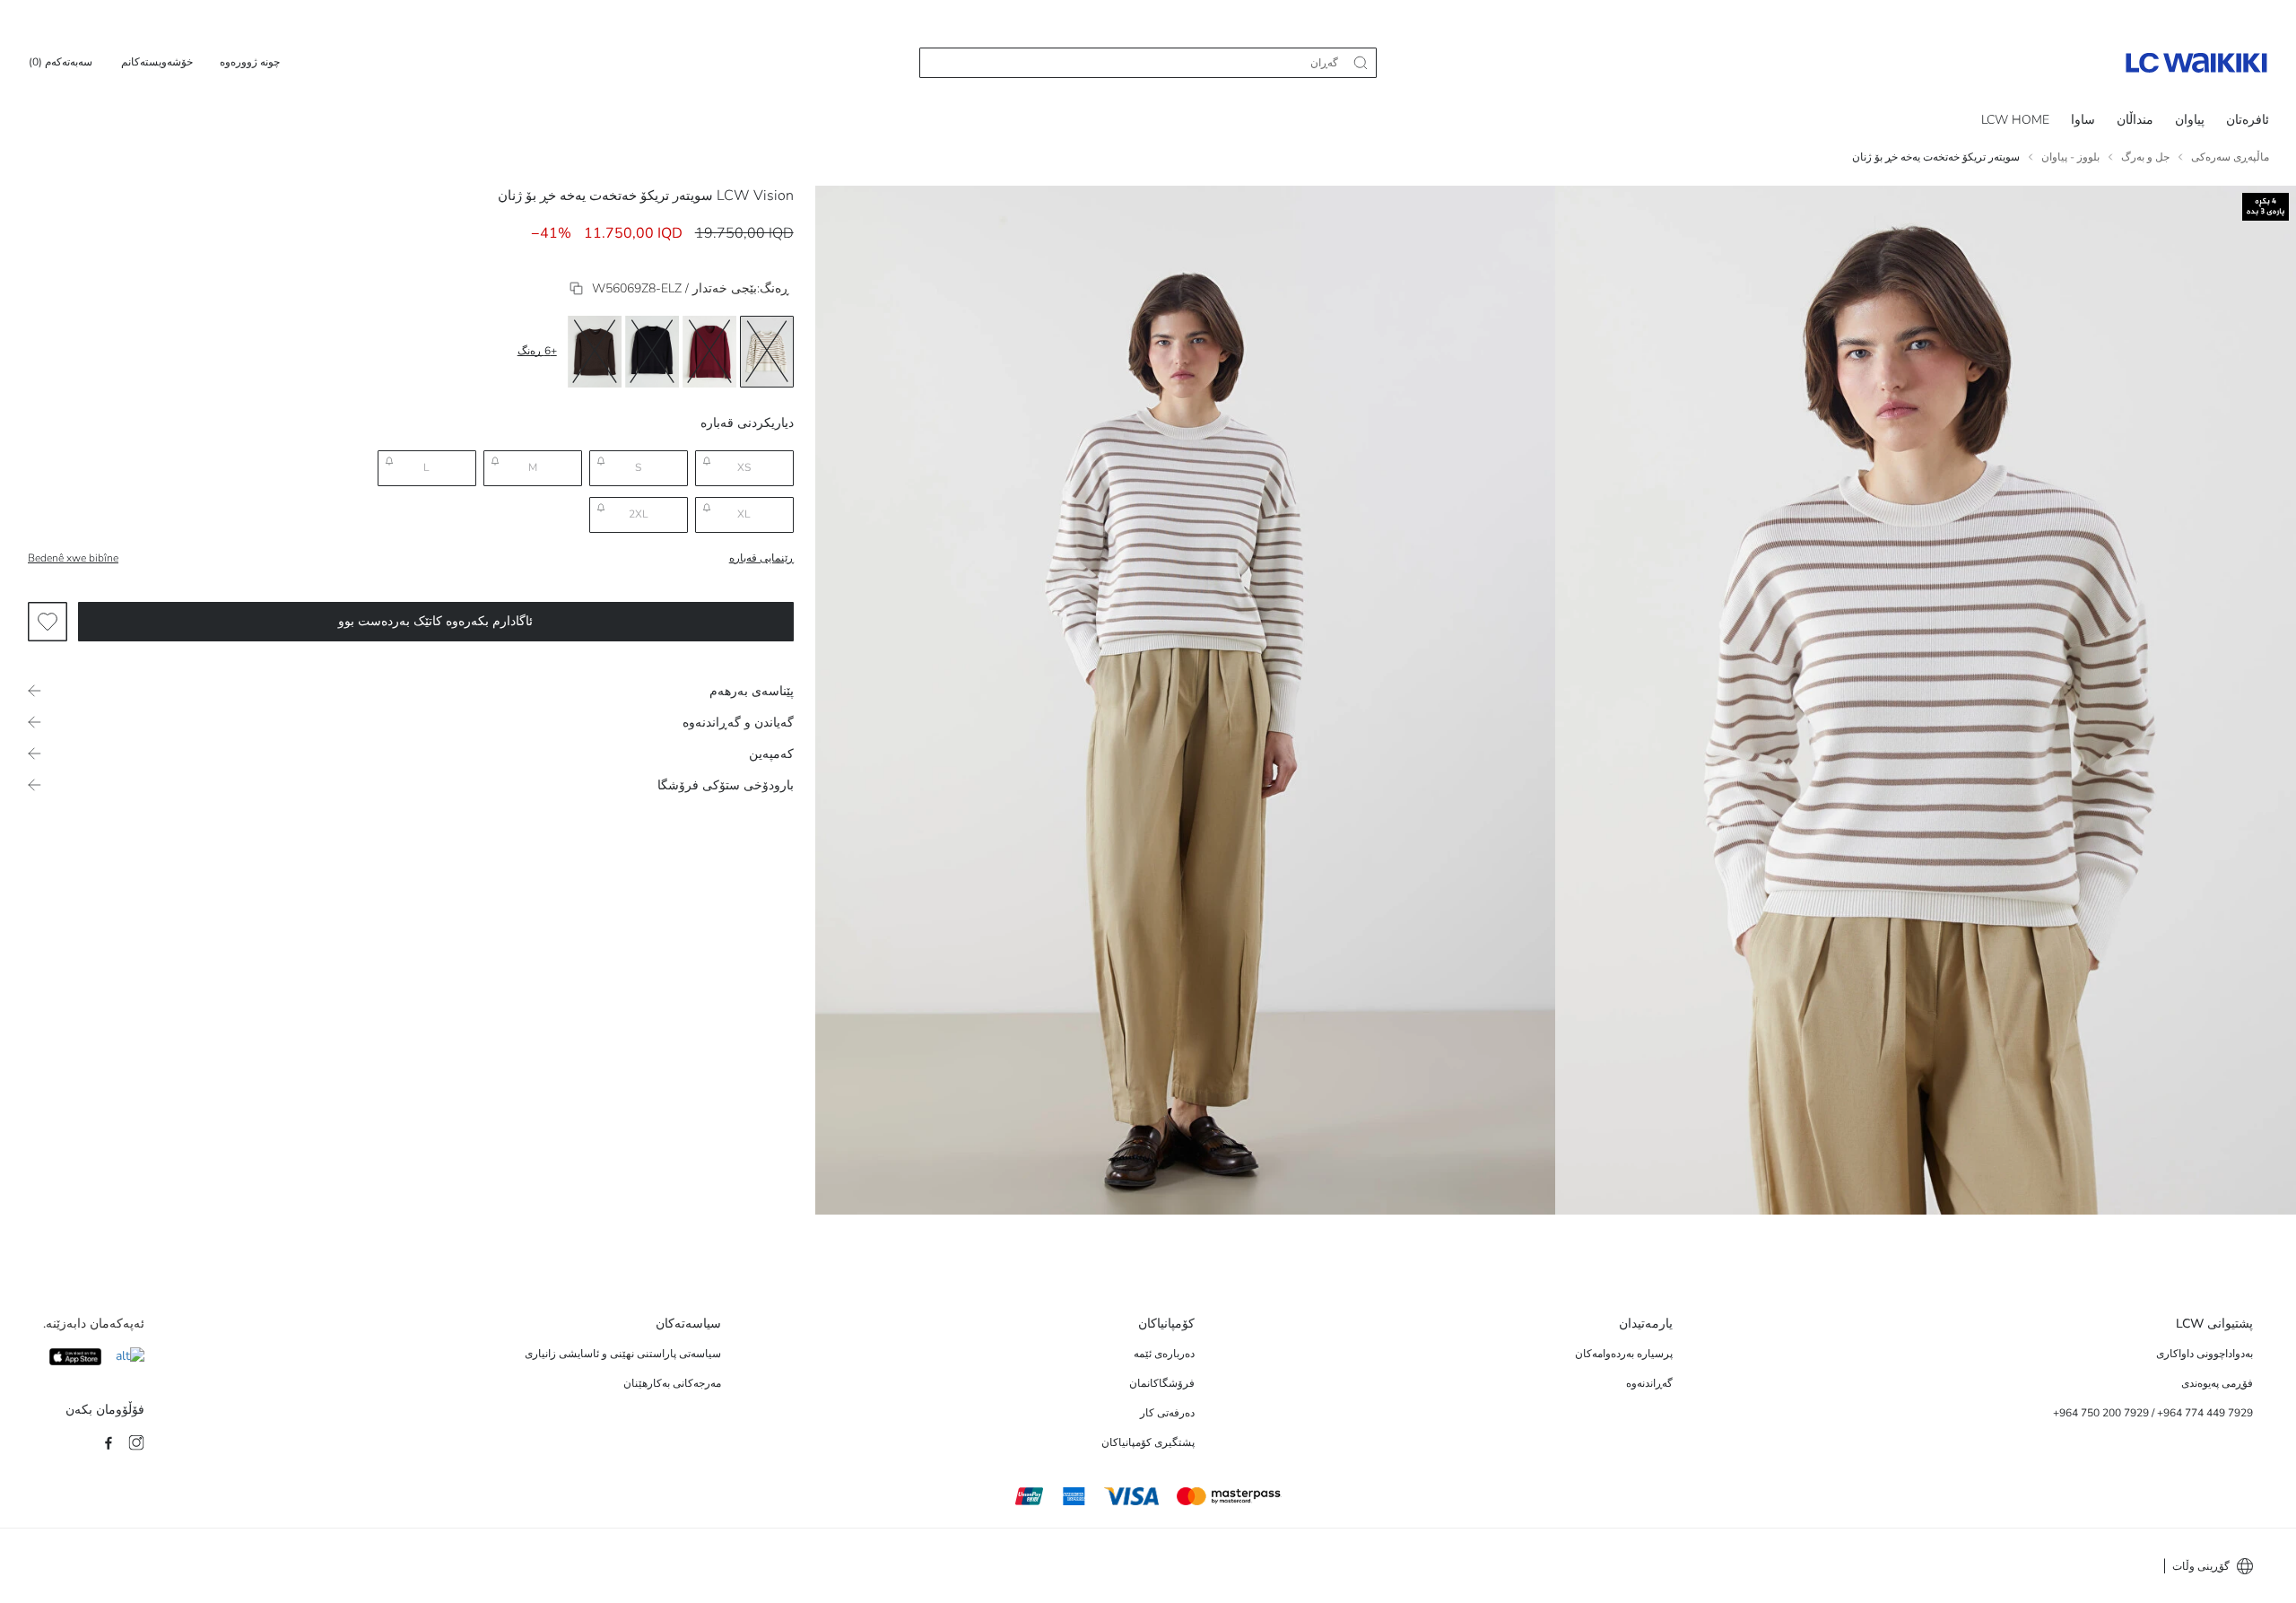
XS (744, 467)
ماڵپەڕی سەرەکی (2230, 157)
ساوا (2083, 120)
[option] (767, 352)
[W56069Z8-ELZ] (576, 288)
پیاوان (2190, 120)
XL (744, 514)
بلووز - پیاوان (2070, 157)
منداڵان (2135, 120)
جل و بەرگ (2145, 157)
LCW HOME (2015, 120)
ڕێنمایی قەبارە (761, 558)
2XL (639, 514)
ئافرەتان (2248, 120)
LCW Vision (755, 196)
